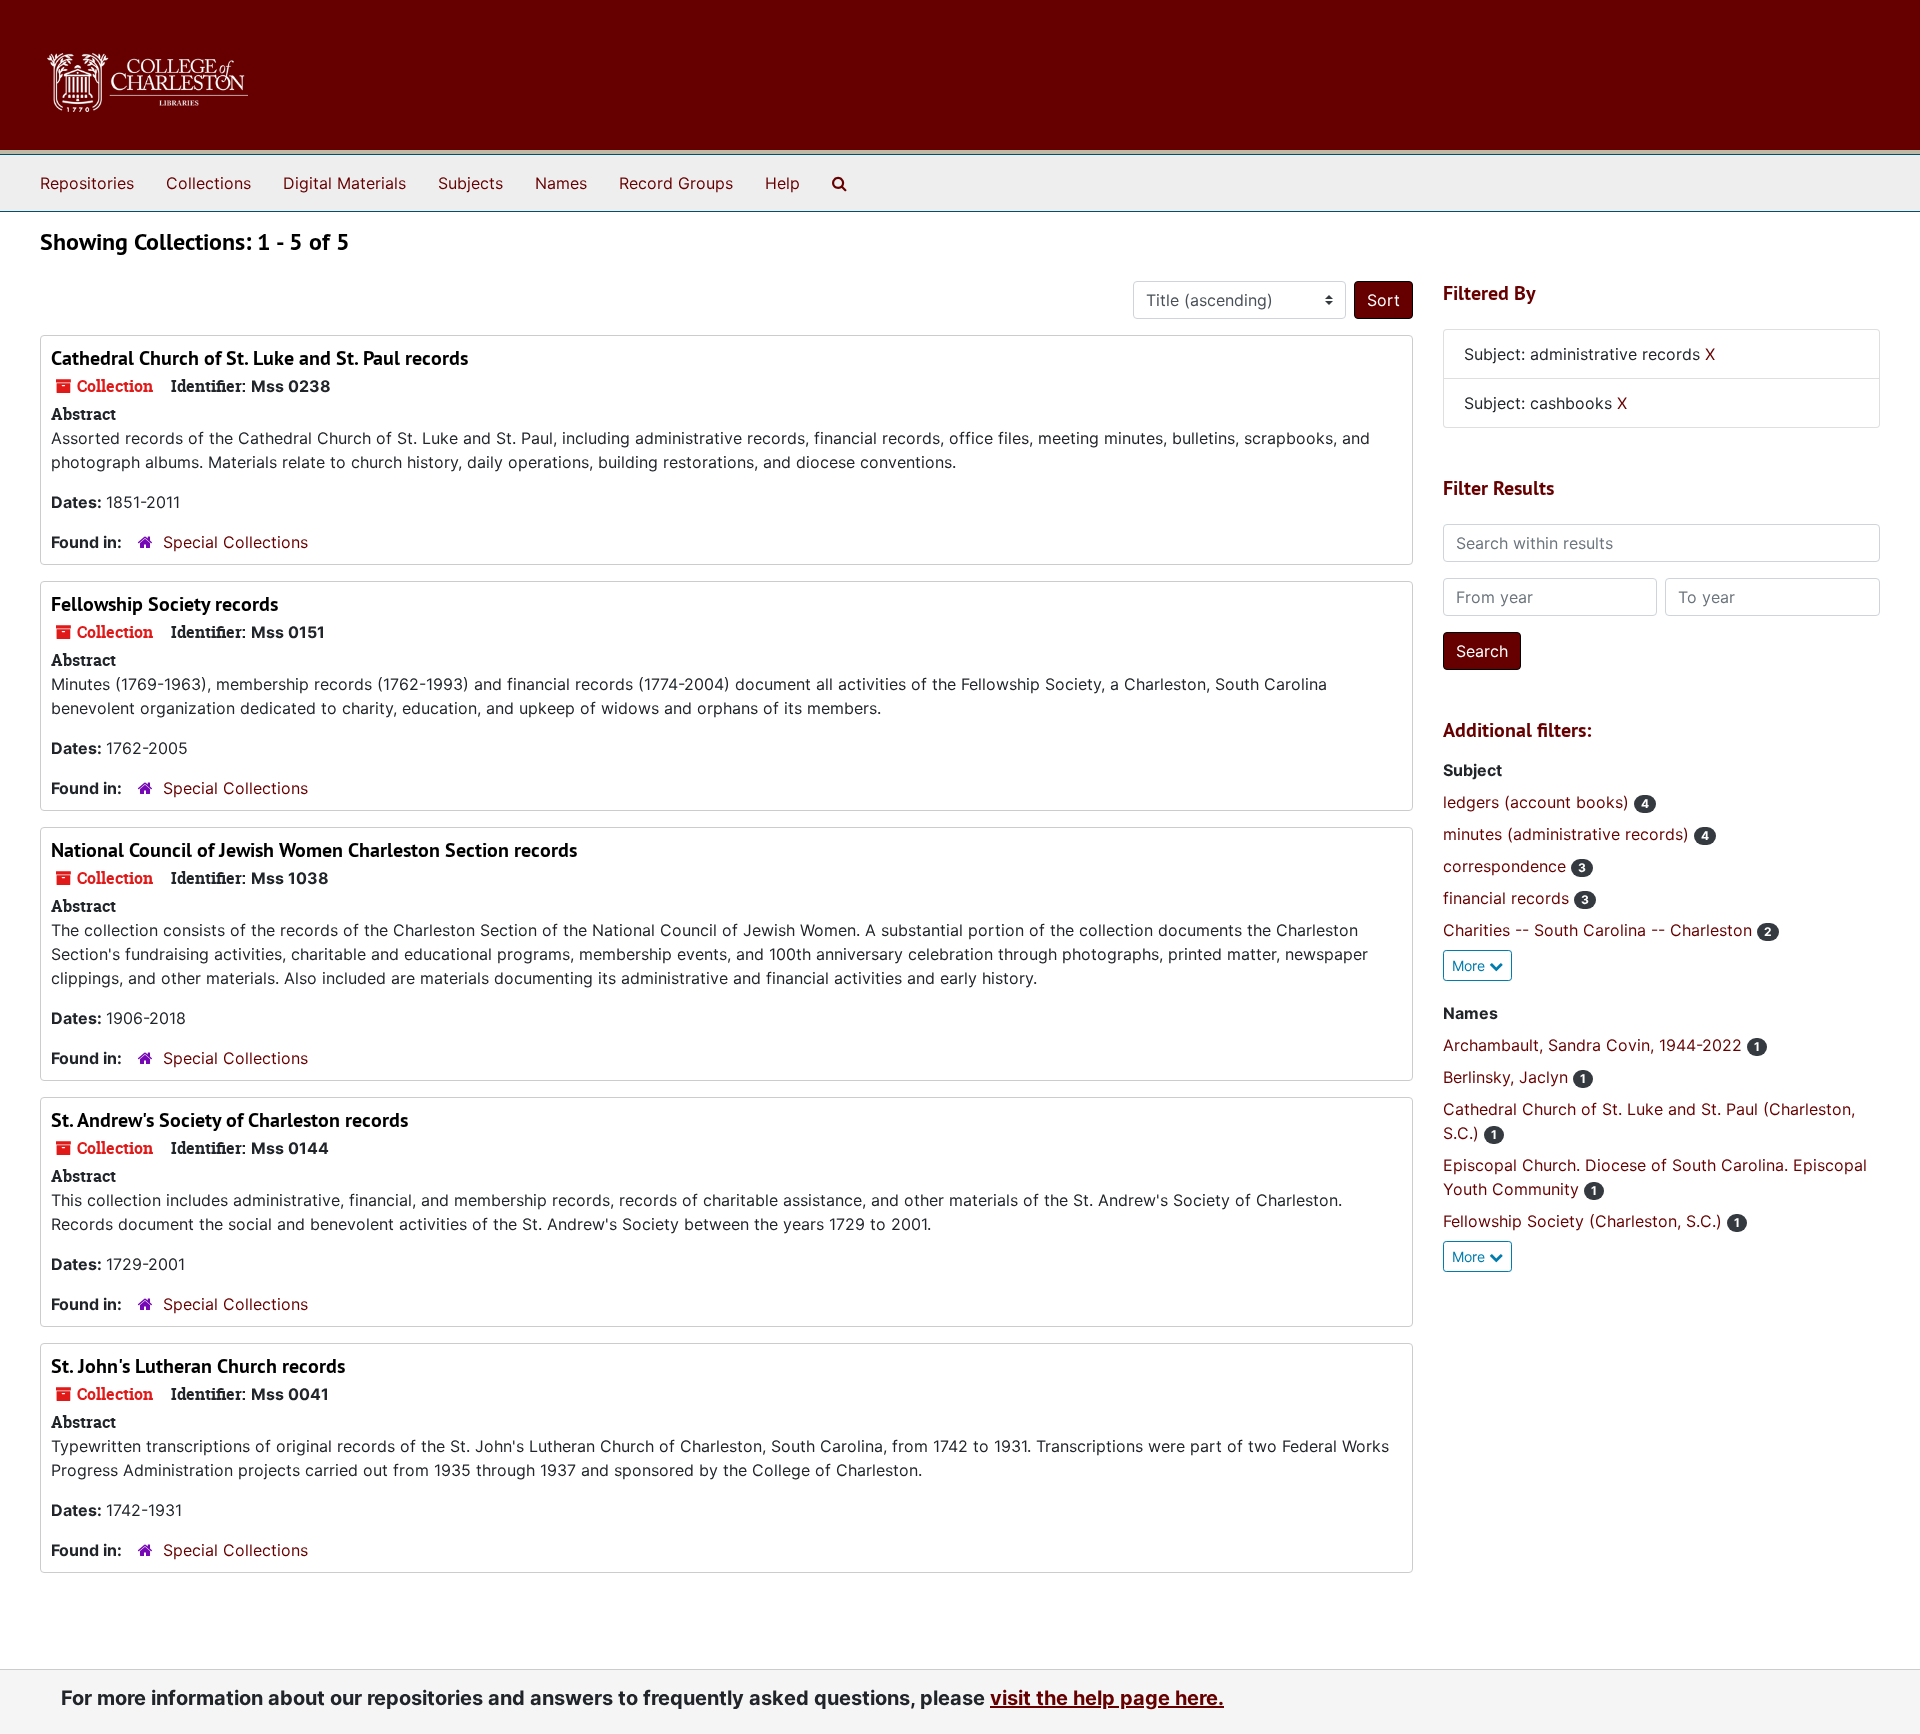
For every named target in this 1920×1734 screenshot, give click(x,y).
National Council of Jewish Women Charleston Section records (314, 850)
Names (561, 183)
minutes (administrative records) (1568, 834)
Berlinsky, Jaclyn (1508, 1077)
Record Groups (676, 183)
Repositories (87, 183)
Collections (208, 183)
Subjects (470, 183)
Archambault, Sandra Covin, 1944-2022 (1595, 1045)
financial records (1508, 898)
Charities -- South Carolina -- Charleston (1600, 930)
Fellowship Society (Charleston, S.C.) (1585, 1221)
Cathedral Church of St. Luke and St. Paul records (259, 358)
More (1470, 965)
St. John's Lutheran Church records (198, 1366)
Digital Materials (344, 183)
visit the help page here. (1107, 1698)
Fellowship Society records (164, 604)
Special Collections (235, 542)
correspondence (1507, 866)
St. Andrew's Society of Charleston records (229, 1120)
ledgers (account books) (1538, 802)
